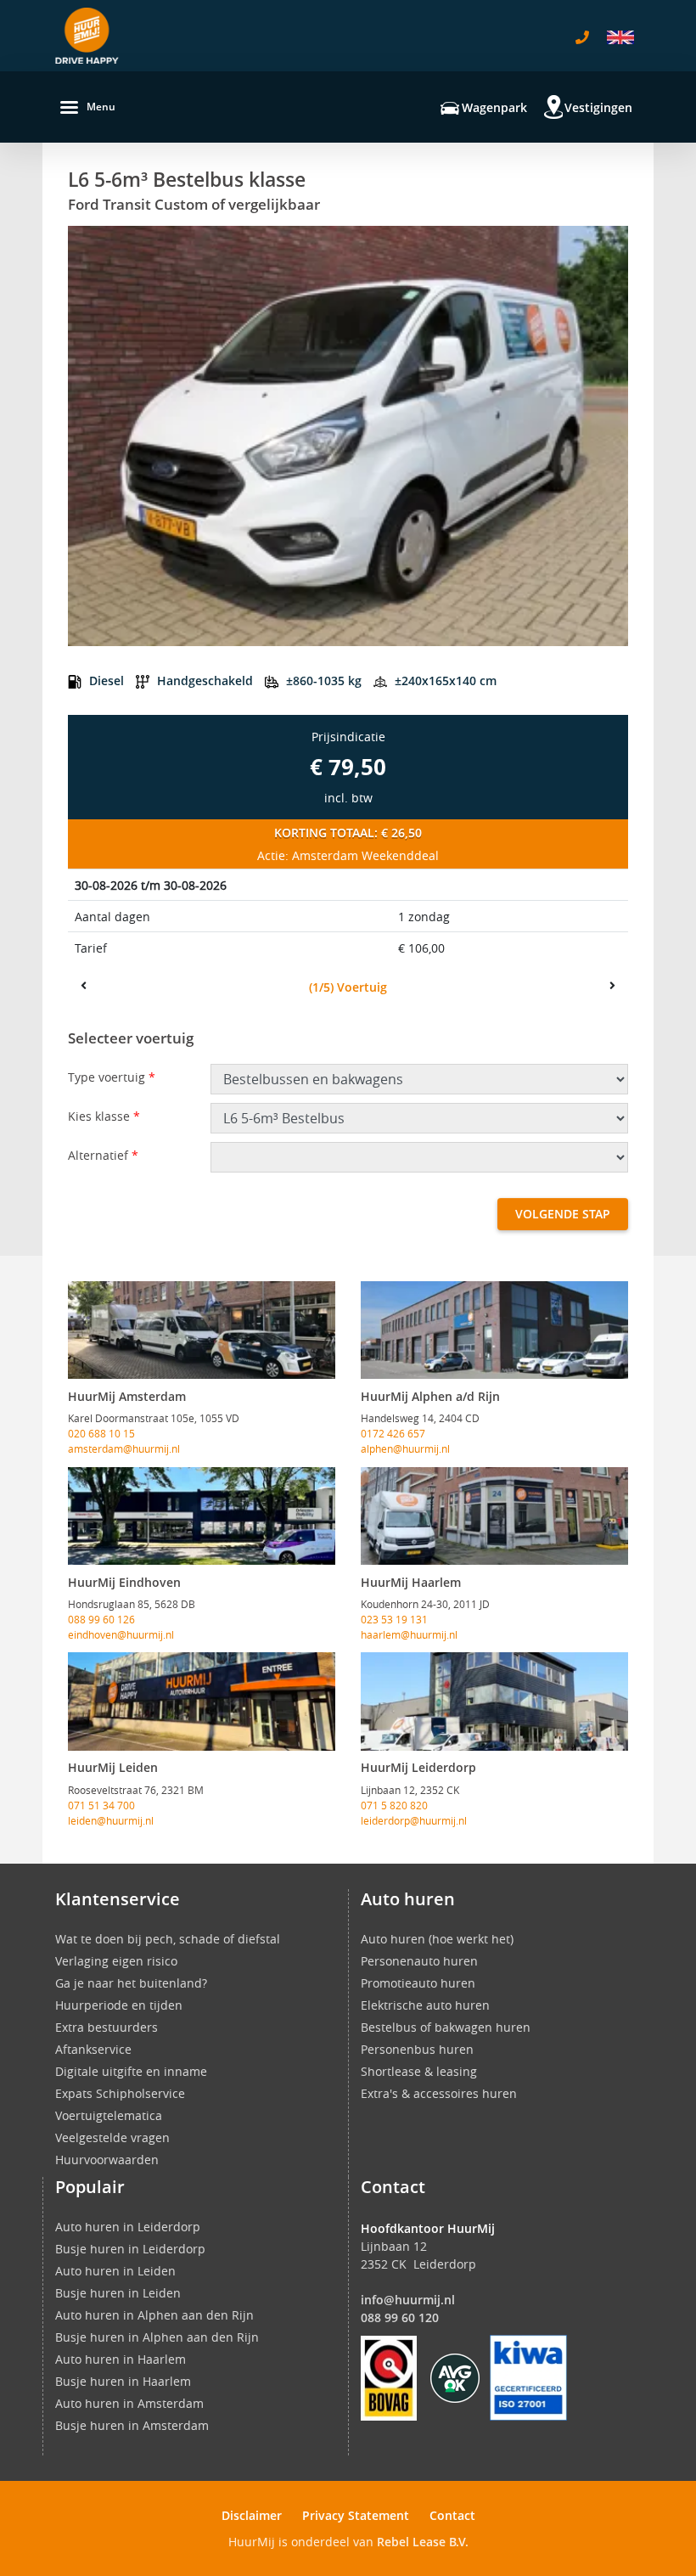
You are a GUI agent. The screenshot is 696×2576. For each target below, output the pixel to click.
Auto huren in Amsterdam (129, 2403)
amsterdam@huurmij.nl (124, 1448)
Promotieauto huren (418, 1983)
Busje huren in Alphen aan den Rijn (157, 2337)
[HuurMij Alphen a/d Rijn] (494, 1330)
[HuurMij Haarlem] (494, 1516)
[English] (620, 37)
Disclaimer (252, 2515)
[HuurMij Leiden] (202, 1701)
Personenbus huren (417, 2049)
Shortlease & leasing (419, 2071)
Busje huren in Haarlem (123, 2381)
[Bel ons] (582, 37)
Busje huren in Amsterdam (132, 2425)
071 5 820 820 (394, 1805)
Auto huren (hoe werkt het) (437, 1939)
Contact (452, 2515)
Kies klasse (104, 1116)
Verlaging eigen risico (116, 1961)
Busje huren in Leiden (118, 2293)
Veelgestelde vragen (112, 2137)
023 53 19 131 (394, 1619)
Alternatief (103, 1155)
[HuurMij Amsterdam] (202, 1330)
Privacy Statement (356, 2515)
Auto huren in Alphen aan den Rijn (154, 2315)
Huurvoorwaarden (107, 2160)
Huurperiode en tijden (119, 2005)
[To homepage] (87, 36)
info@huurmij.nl (408, 2300)
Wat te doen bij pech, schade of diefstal (168, 1939)
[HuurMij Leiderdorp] (494, 1701)
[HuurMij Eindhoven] (202, 1516)
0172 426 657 (393, 1433)
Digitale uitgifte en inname (131, 2071)
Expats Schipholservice (120, 2093)
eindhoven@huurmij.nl (121, 1634)
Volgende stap (563, 1214)
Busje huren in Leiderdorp (130, 2249)
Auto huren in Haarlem (121, 2359)
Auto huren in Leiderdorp (128, 2227)
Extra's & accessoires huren (439, 2093)
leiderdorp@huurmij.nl (414, 1820)
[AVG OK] (455, 2376)
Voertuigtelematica (109, 2115)
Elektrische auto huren (425, 2005)
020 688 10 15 (101, 1433)
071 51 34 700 (101, 1805)
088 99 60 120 (400, 2317)
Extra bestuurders (107, 2027)
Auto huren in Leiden (115, 2271)
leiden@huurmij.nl (111, 1820)
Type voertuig (112, 1077)
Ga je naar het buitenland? (131, 1983)
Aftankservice (93, 2049)
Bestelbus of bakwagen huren (446, 2027)
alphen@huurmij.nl (405, 1448)
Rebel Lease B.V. (423, 2542)
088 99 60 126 (101, 1619)
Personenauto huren (419, 1961)
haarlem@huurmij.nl (409, 1634)
